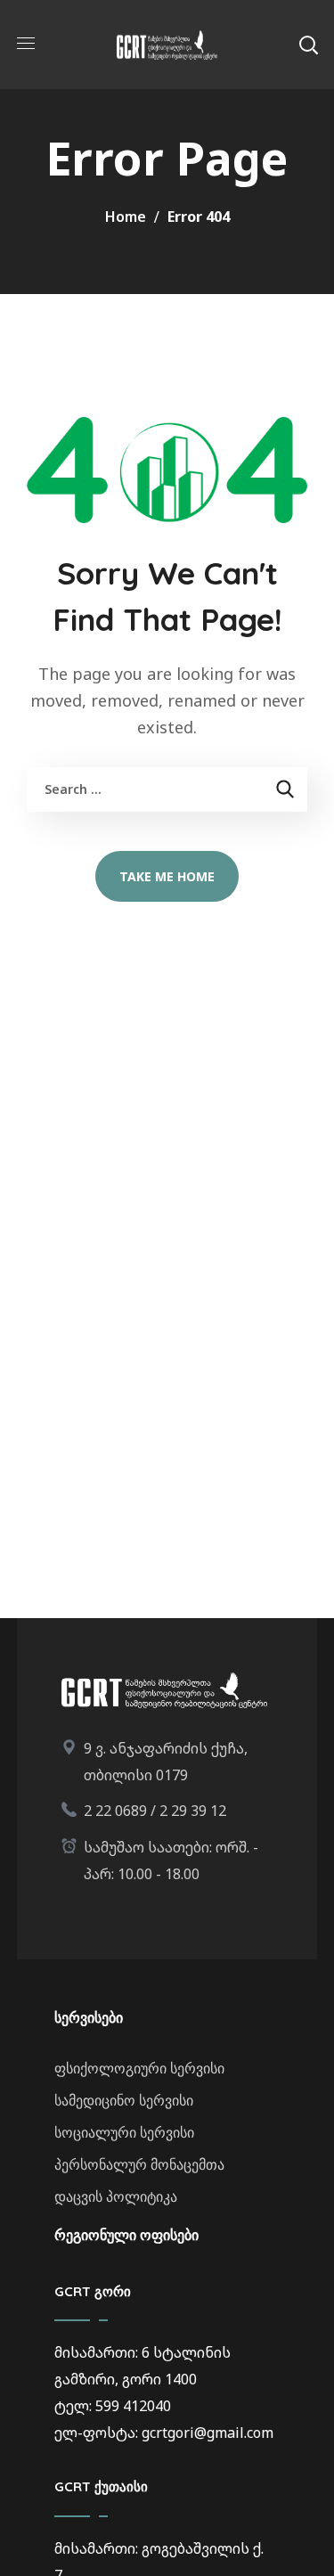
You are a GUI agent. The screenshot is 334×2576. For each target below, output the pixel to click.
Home (126, 217)
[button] (308, 45)
